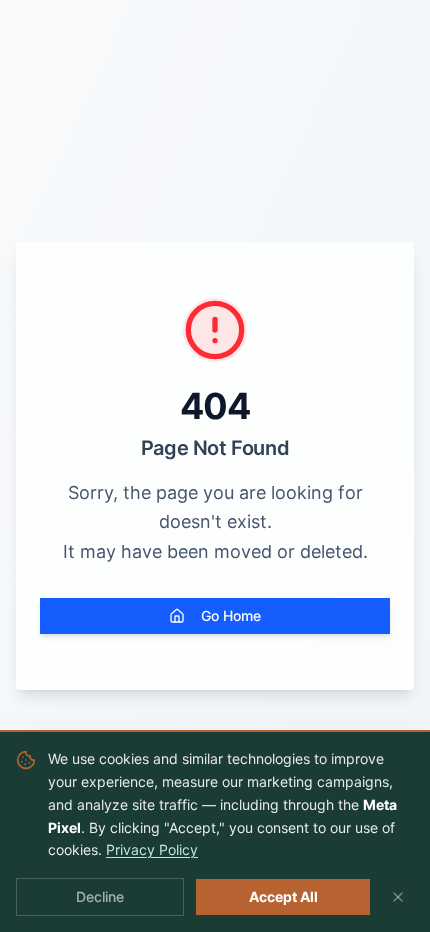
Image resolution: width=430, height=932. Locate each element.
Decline (100, 896)
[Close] (398, 897)
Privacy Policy (152, 849)
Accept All (283, 896)
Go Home (231, 615)
